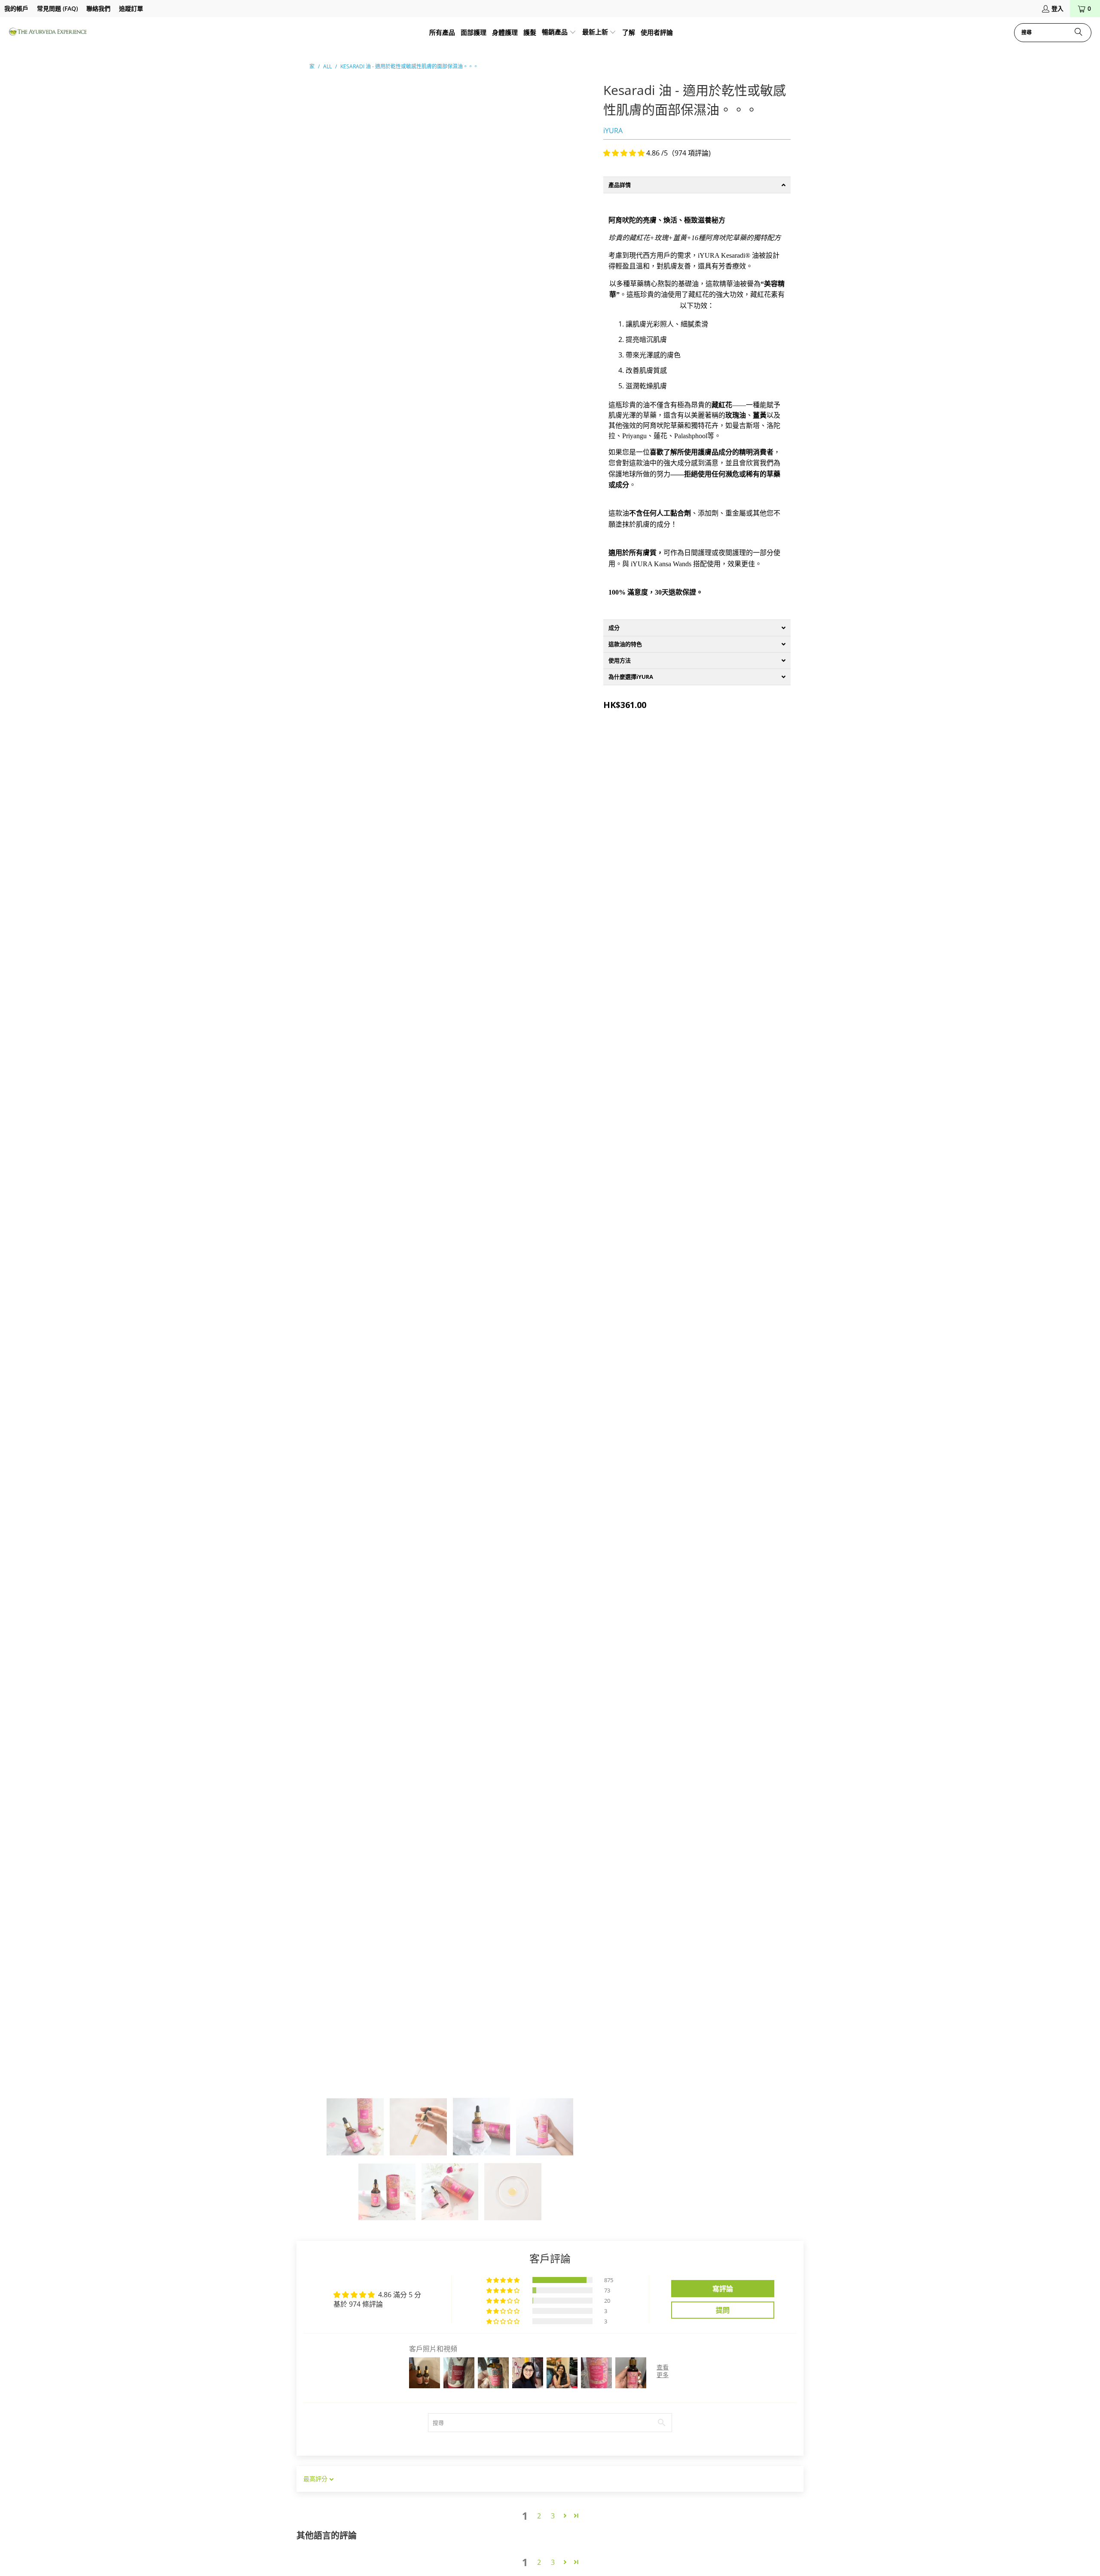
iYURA (613, 131)
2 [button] (539, 2516)
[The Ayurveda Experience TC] (48, 32)
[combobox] (1053, 33)
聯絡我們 (98, 8)
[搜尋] (1079, 33)
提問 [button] (723, 2310)
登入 (1057, 8)
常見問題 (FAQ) (57, 8)
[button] (559, 33)
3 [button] (553, 2516)
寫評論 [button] (723, 2289)
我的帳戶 (16, 8)
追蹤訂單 (131, 8)
